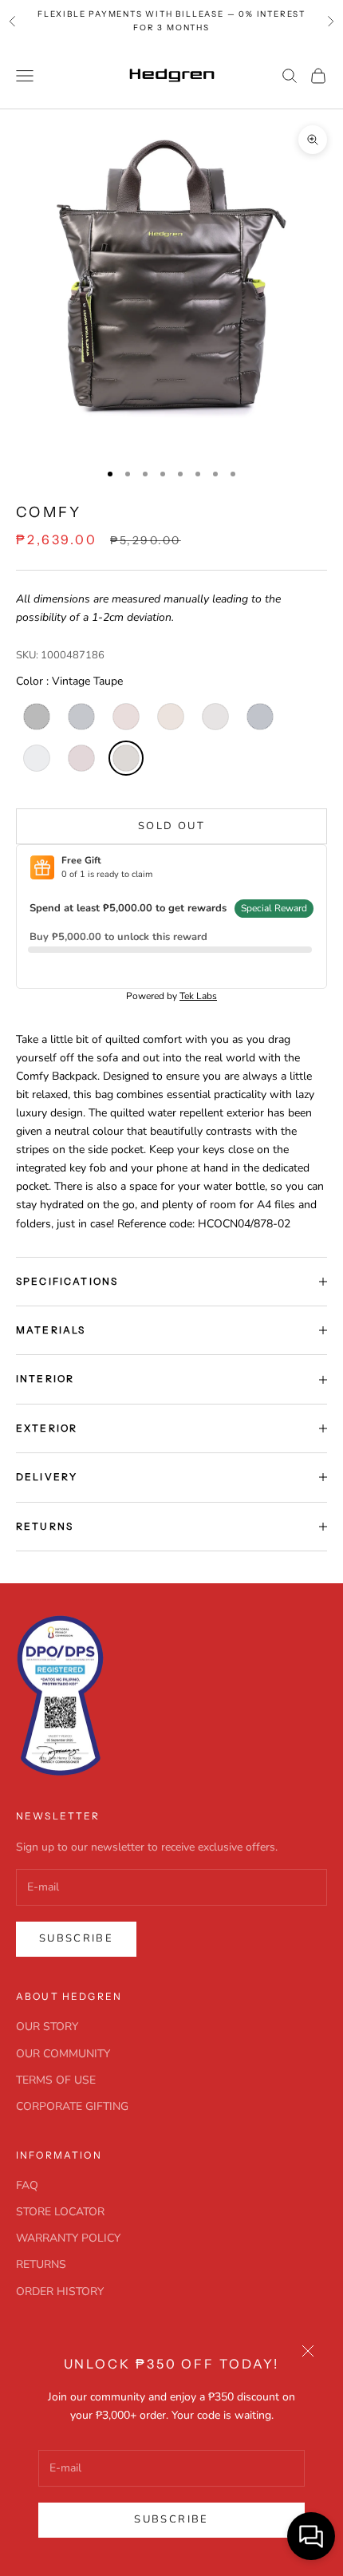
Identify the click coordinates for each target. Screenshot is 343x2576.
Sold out (171, 826)
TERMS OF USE (56, 2080)
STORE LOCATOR (60, 2212)
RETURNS (41, 2264)
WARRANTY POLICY (68, 2238)
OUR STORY (47, 2027)
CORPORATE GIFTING (72, 2106)
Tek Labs (198, 996)
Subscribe (171, 2519)
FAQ (27, 2185)
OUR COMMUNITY (63, 2054)
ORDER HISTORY (60, 2292)
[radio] (35, 717)
